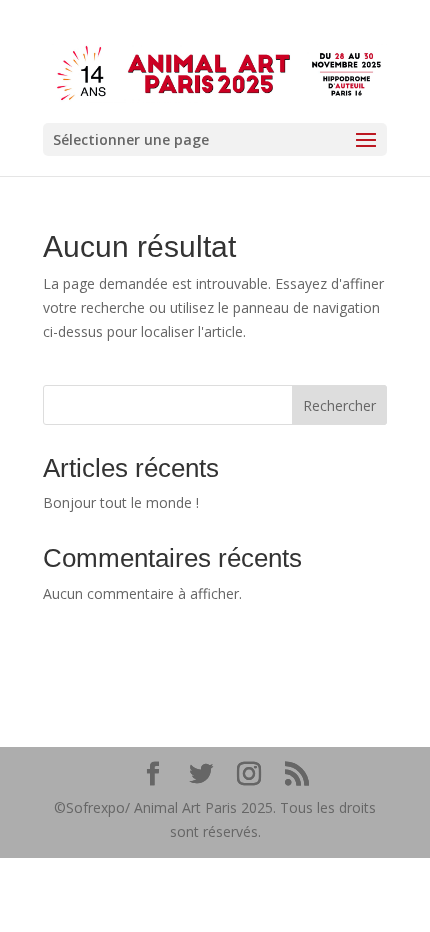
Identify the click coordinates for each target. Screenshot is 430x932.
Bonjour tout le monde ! (121, 502)
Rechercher (339, 405)
